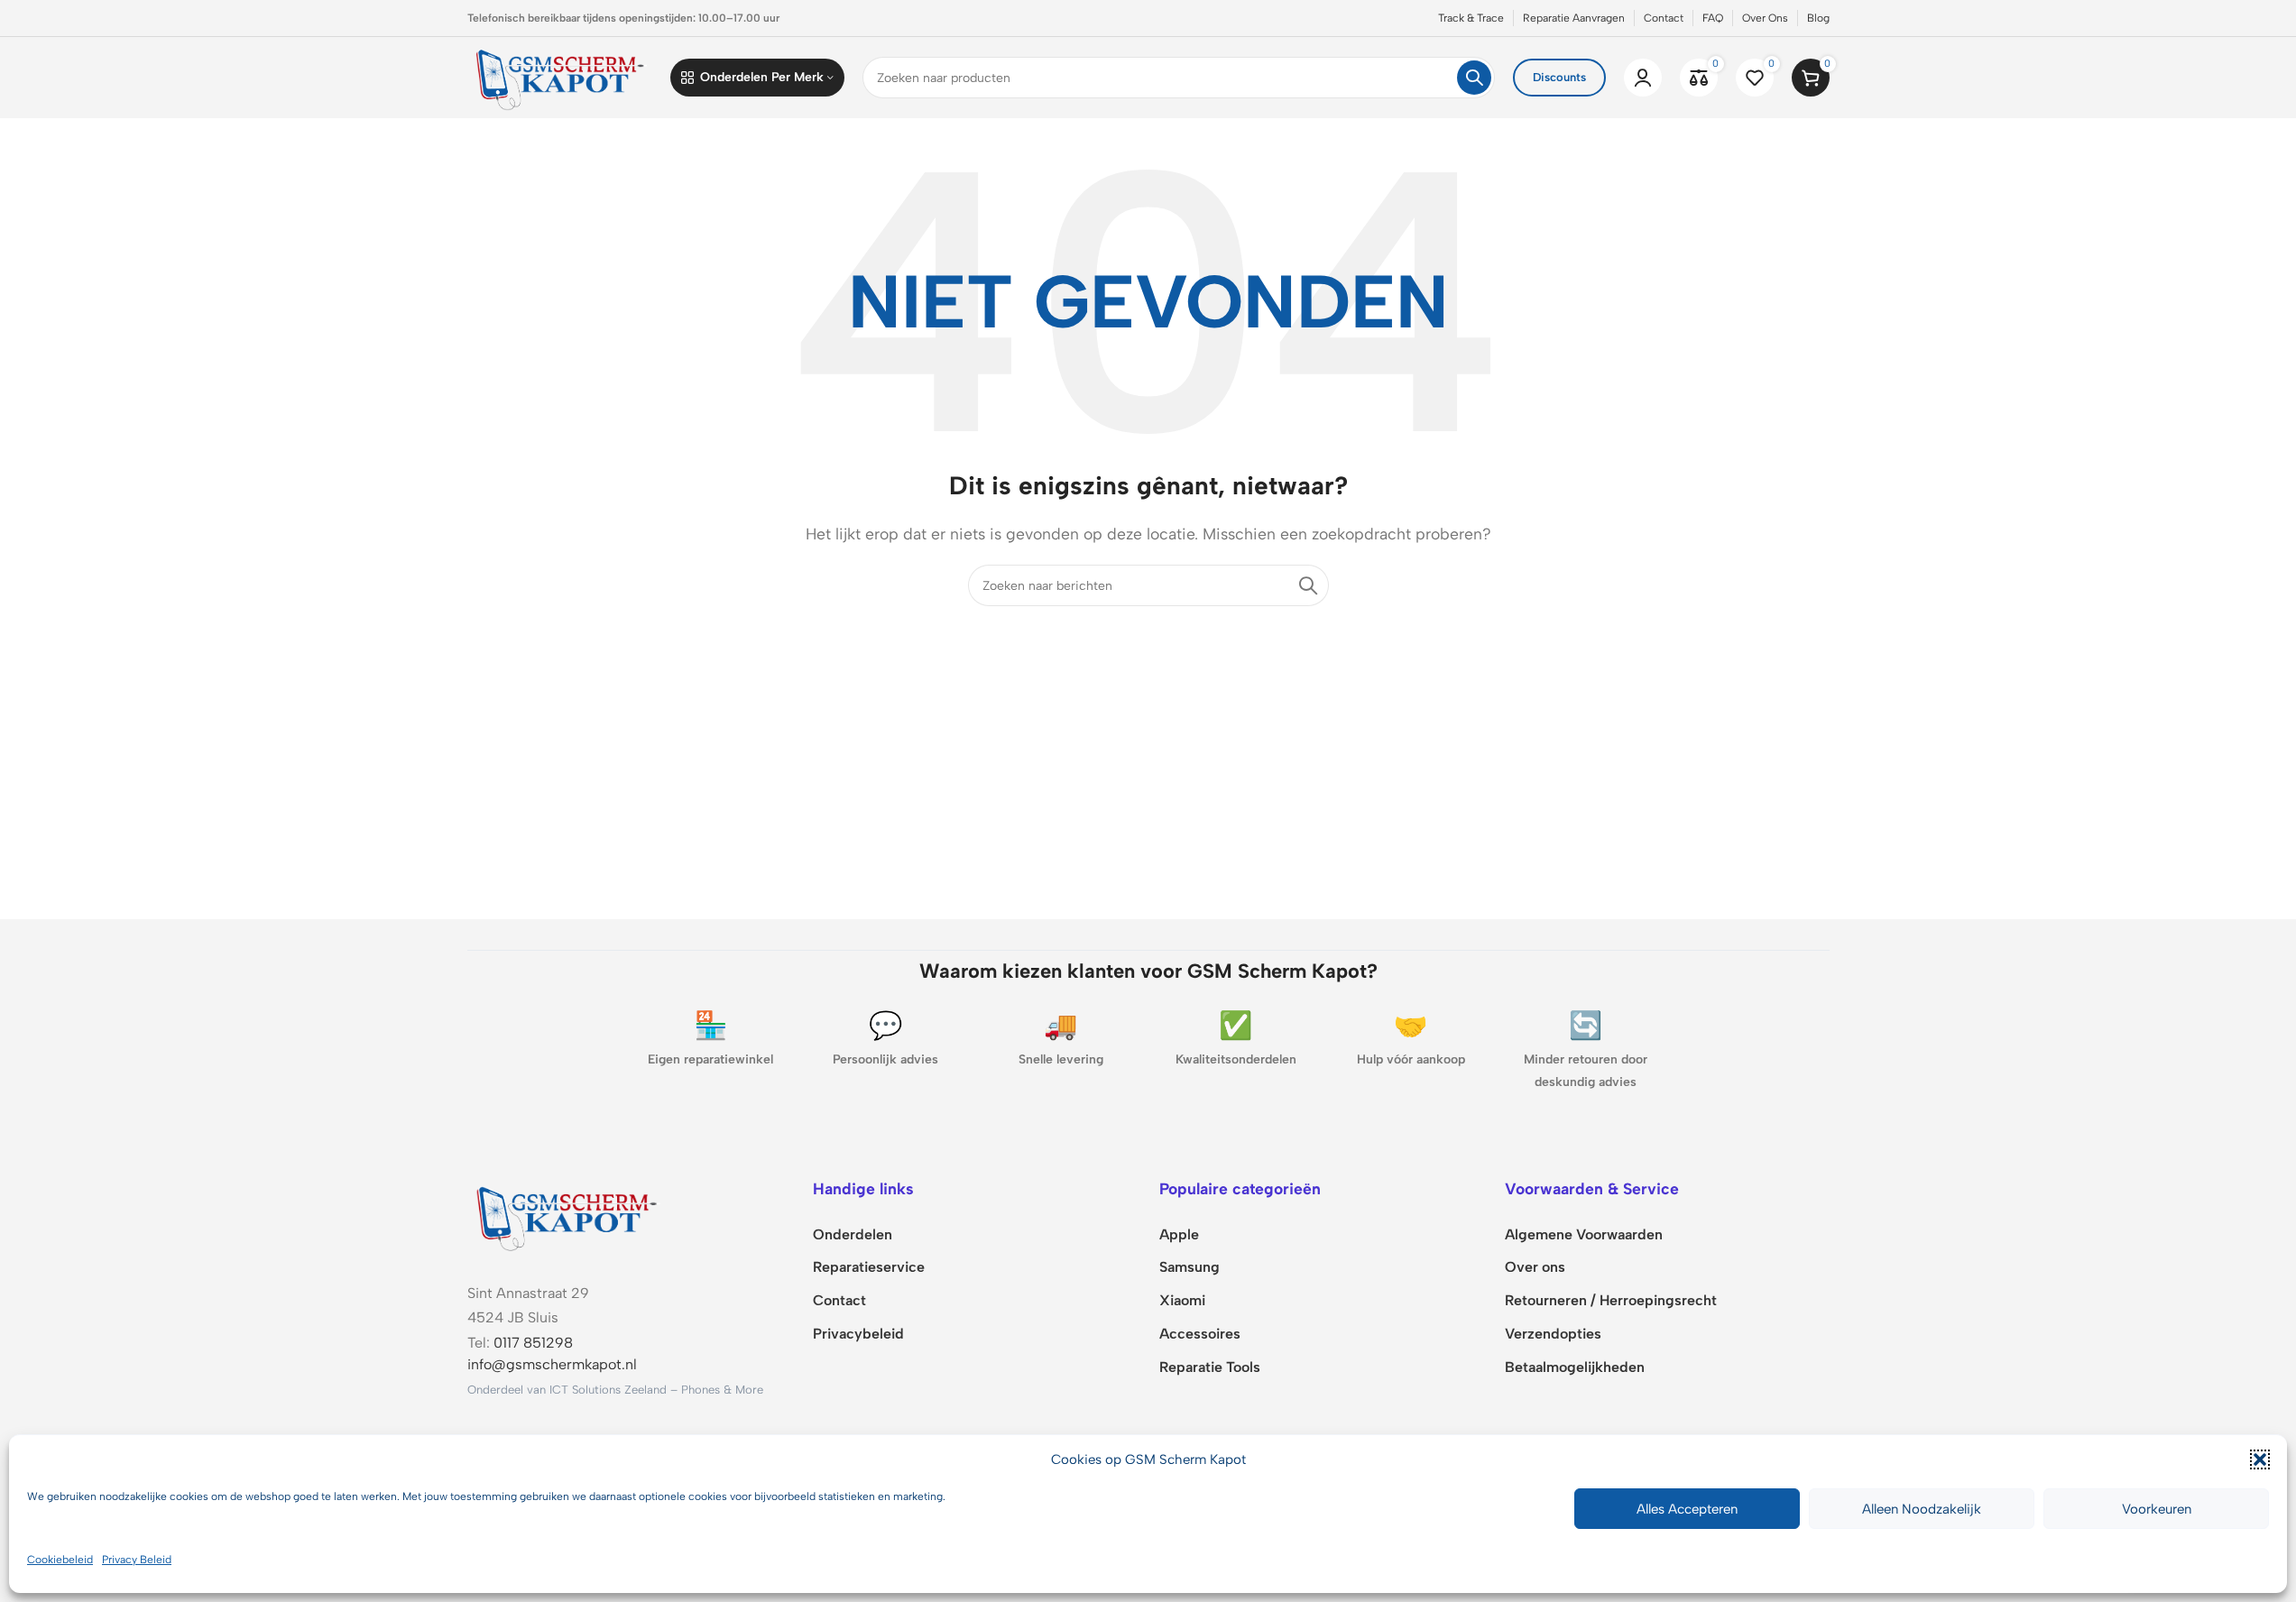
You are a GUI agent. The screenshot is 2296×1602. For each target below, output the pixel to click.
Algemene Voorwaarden (1584, 1234)
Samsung (1189, 1267)
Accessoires (1200, 1334)
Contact (839, 1300)
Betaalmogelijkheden (1575, 1367)
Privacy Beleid (137, 1560)
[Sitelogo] (560, 76)
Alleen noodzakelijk (1922, 1509)
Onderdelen (853, 1234)
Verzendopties (1553, 1334)
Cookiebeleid (60, 1560)
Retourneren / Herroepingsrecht (1611, 1300)
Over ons (1535, 1267)
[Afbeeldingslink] (567, 1215)
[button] (2260, 1459)
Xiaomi (1182, 1300)
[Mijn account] (1643, 78)
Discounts (1559, 77)
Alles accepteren (1687, 1509)
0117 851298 (533, 1343)
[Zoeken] (1474, 78)
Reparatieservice (869, 1267)
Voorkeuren (2157, 1509)
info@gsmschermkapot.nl (552, 1364)
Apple (1179, 1234)
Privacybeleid (858, 1334)
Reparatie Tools (1210, 1367)
